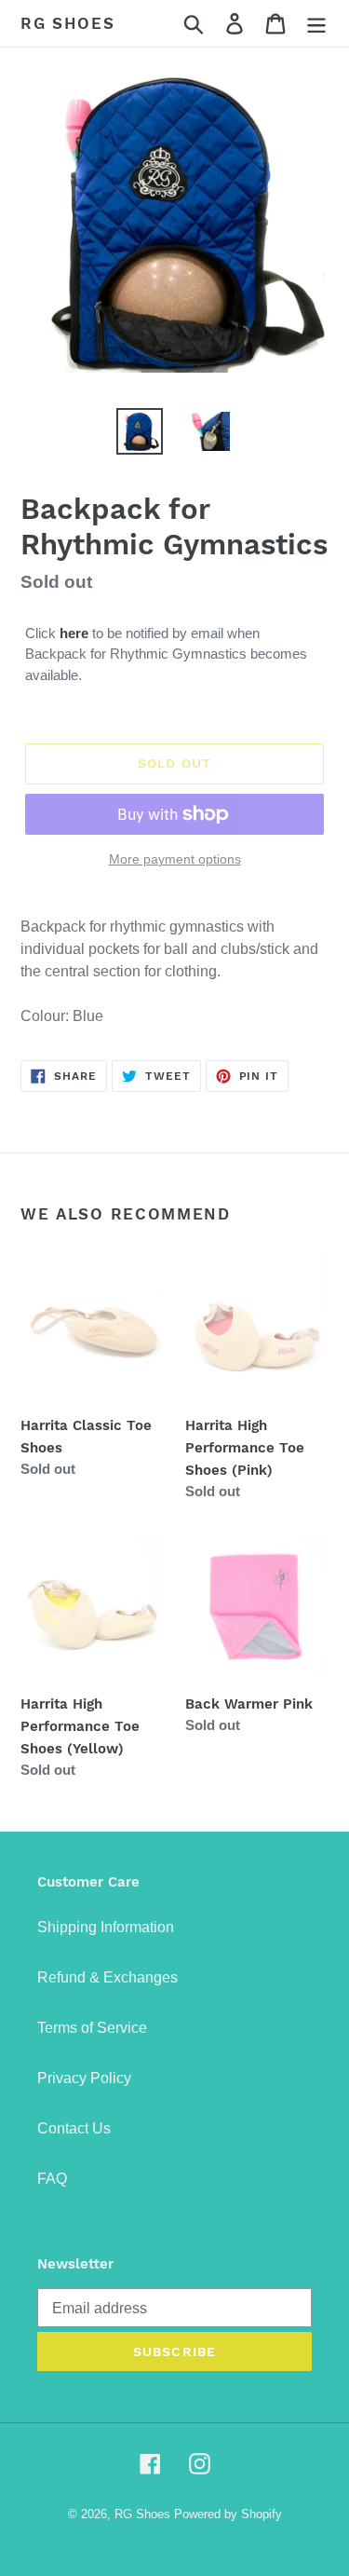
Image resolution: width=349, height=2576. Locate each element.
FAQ (52, 2179)
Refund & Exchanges (107, 1977)
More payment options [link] (175, 859)
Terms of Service (92, 2028)
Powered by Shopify (228, 2514)
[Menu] (316, 23)
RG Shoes (68, 23)
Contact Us (74, 2128)
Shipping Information (106, 1927)
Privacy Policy (84, 2078)
